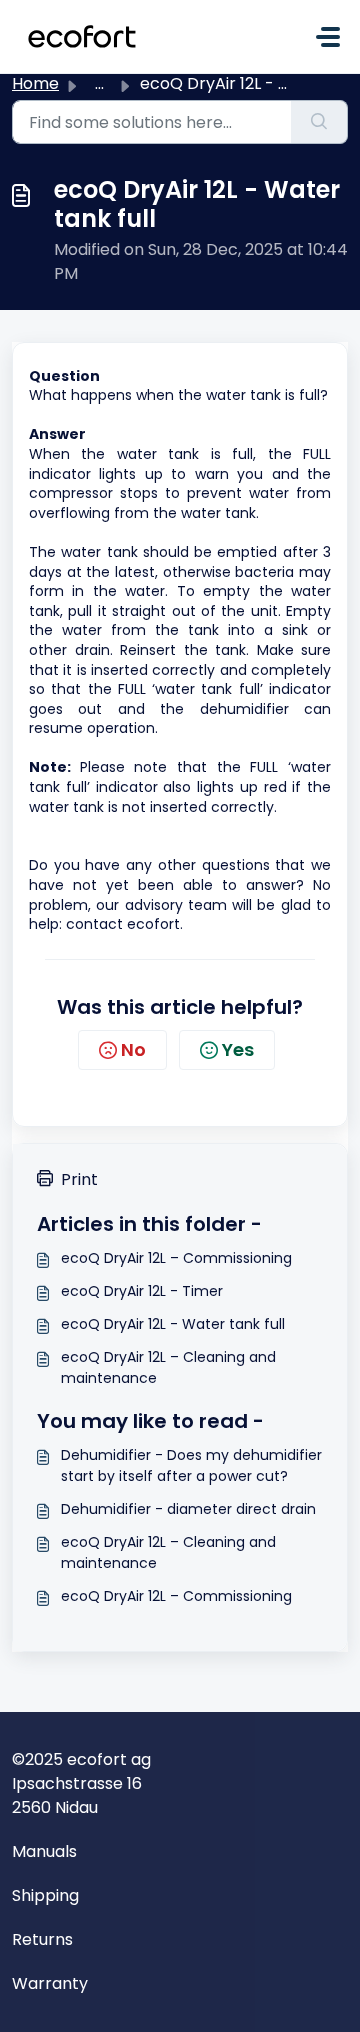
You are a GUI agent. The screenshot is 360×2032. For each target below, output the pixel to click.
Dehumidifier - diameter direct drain (188, 1509)
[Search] (319, 122)
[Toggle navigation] (328, 37)
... (99, 83)
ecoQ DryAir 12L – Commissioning (176, 1258)
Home (35, 83)
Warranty (50, 1983)
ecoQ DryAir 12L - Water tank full (173, 1324)
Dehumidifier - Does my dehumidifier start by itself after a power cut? (191, 1465)
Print (79, 1179)
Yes (238, 1049)
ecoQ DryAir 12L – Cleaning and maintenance (168, 1367)
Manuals (44, 1851)
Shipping (45, 1895)
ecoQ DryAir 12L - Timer (142, 1291)
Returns (42, 1939)
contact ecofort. (128, 924)
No (133, 1049)
